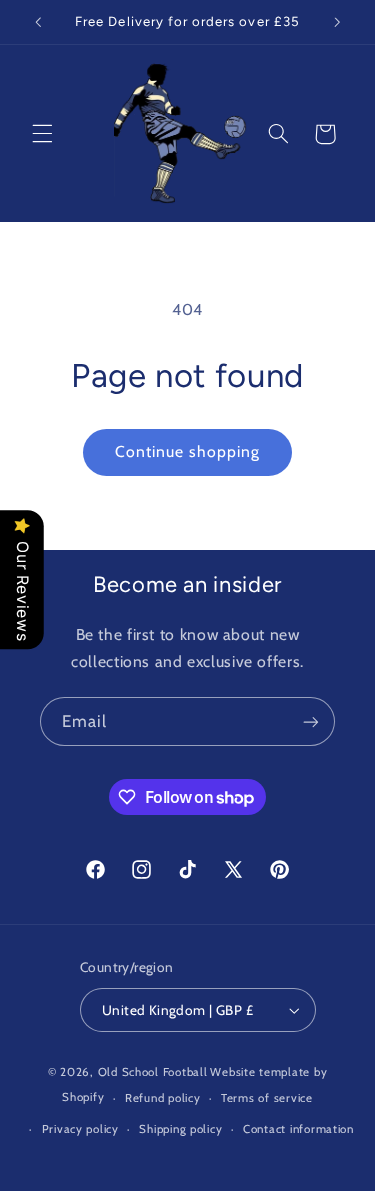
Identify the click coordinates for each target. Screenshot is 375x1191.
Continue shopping (188, 451)
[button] (42, 134)
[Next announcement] (337, 22)
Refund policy (163, 1098)
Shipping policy (180, 1129)
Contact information (298, 1129)
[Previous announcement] (38, 22)
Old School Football (153, 1072)
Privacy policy (80, 1129)
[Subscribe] (311, 721)
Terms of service (267, 1098)
